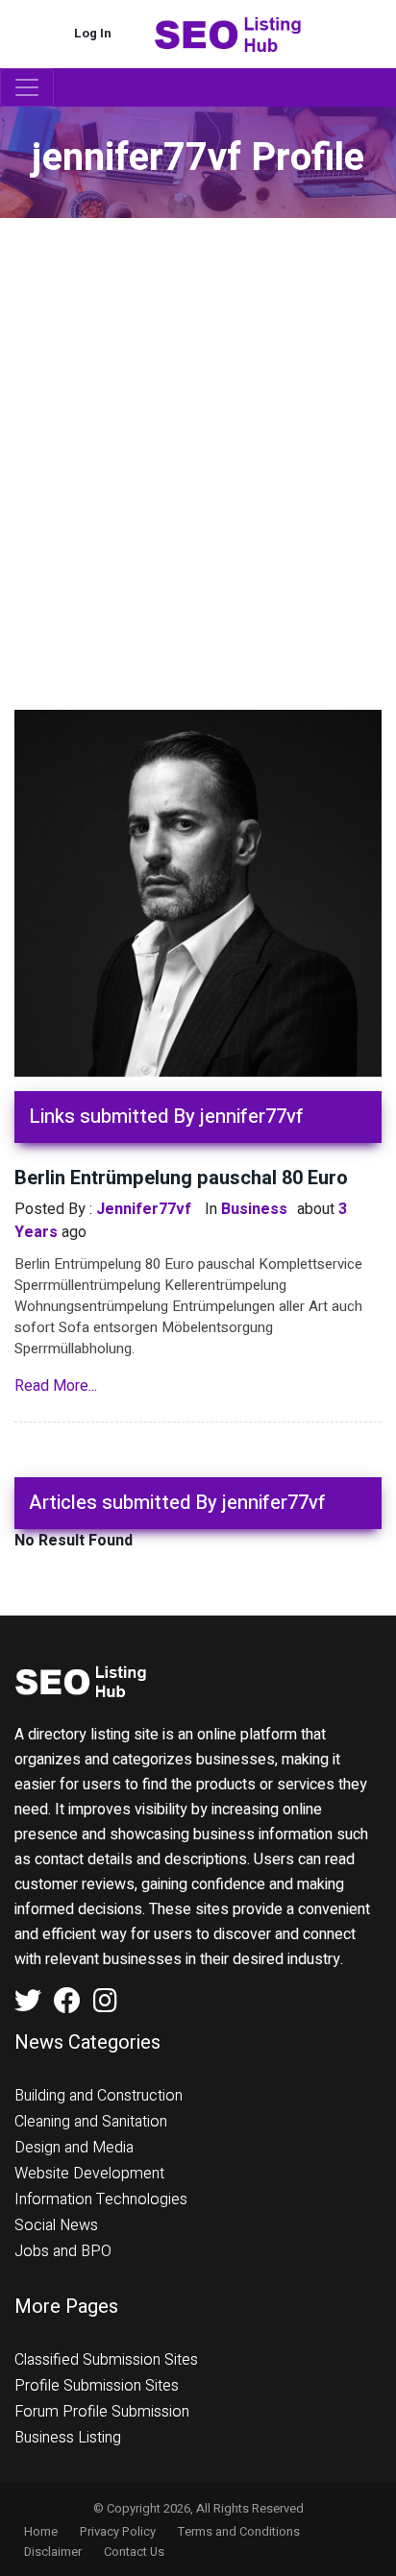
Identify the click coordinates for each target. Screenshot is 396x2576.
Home (41, 2531)
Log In (93, 33)
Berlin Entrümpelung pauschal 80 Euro (181, 1178)
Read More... (56, 1386)
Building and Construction (99, 2096)
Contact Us (134, 2552)
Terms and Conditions (239, 2531)
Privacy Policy (118, 2531)
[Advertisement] (198, 425)
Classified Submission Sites (106, 2360)
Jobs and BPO (63, 2251)
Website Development (89, 2174)
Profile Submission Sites (97, 2386)
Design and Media (74, 2148)
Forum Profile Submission (102, 2412)
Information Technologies (101, 2199)
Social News (56, 2225)
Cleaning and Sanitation (91, 2122)
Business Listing (68, 2438)
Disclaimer (53, 2552)
